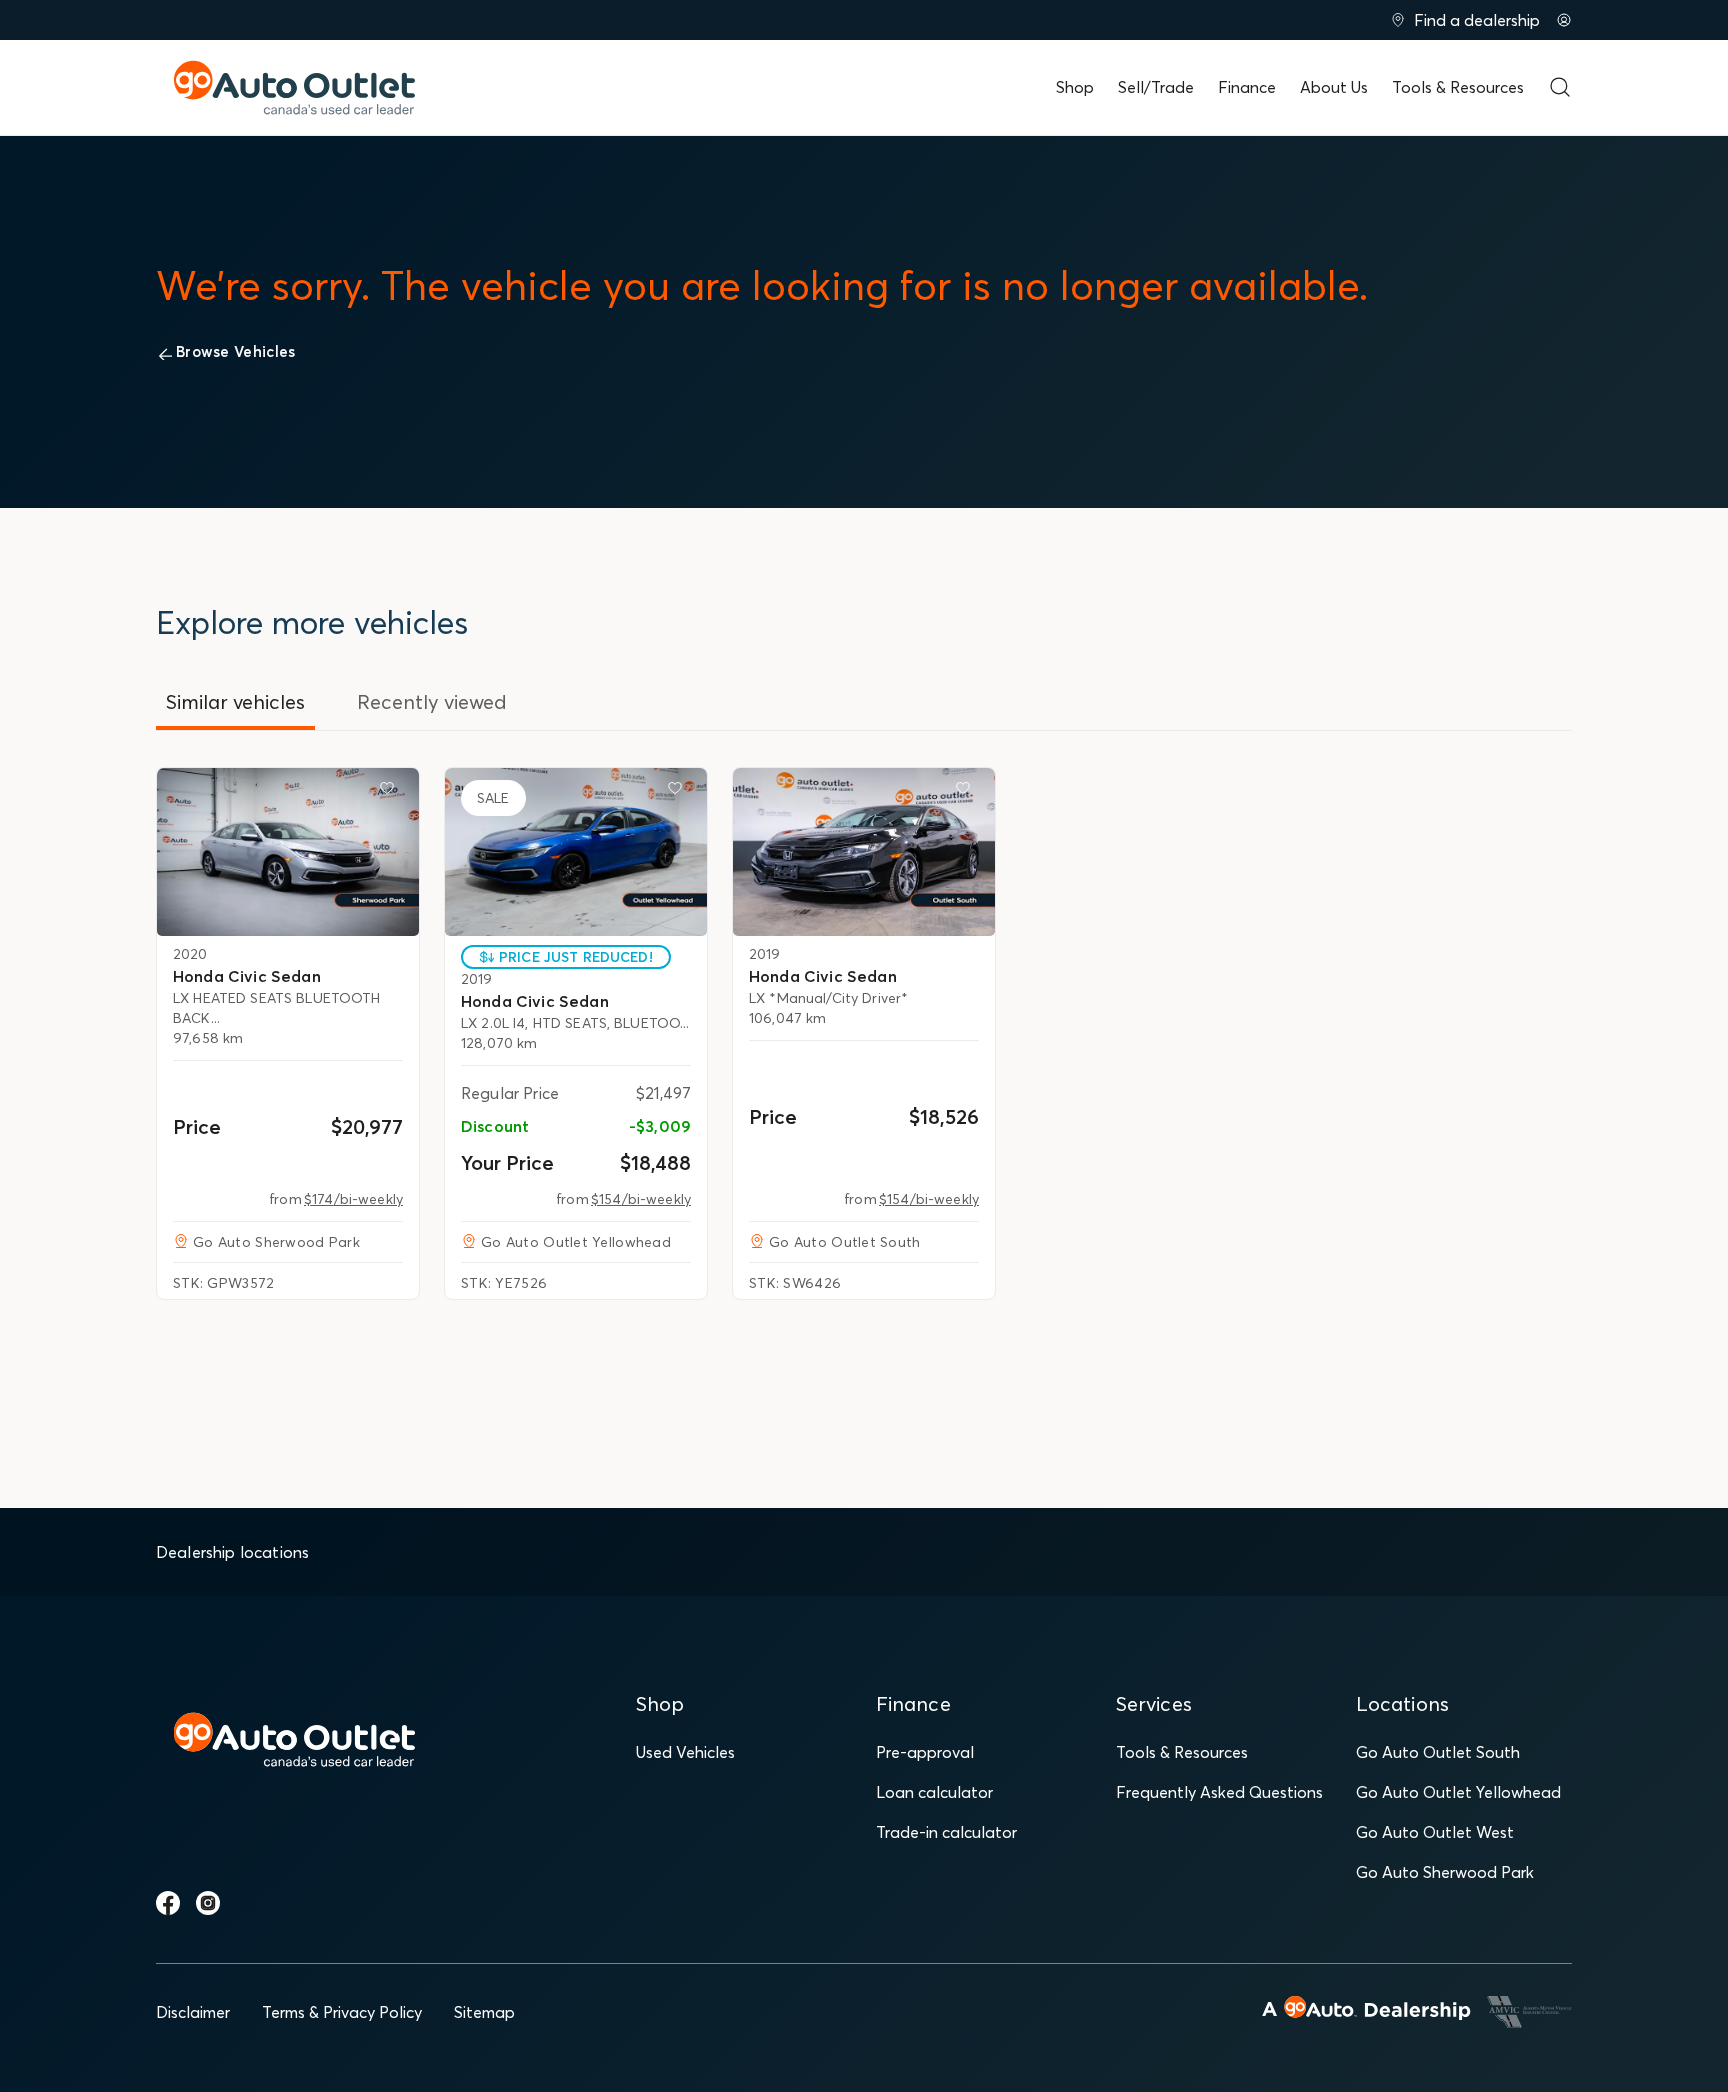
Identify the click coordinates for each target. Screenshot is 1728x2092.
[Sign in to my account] (1564, 20)
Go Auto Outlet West (1435, 1832)
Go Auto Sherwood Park (1445, 1872)
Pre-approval (925, 1752)
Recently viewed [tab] (432, 701)
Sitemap (484, 2012)
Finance (1247, 87)
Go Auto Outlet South (1438, 1752)
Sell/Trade (1156, 87)
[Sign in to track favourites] (391, 792)
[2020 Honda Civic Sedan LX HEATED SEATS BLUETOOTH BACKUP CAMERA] (288, 852)
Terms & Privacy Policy (342, 2012)
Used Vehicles (685, 1752)
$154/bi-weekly (641, 1199)
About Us (1334, 87)
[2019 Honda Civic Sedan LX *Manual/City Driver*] (864, 852)
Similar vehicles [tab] (235, 701)
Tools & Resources (1458, 87)
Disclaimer (193, 2012)
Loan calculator (934, 1792)
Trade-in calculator (946, 1832)
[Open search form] (1560, 87)
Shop (1075, 87)
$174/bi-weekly (353, 1199)
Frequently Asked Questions (1219, 1792)
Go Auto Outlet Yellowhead (1458, 1792)
